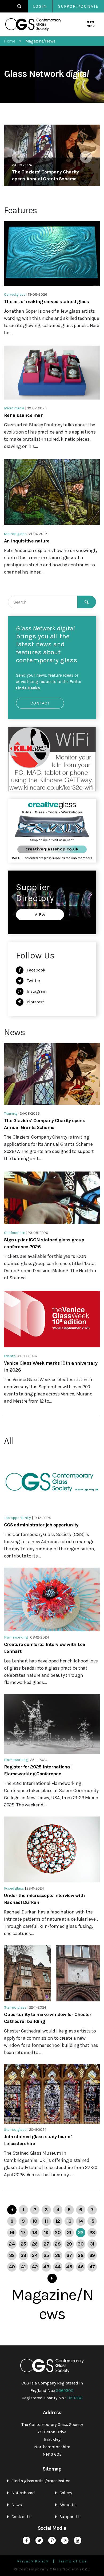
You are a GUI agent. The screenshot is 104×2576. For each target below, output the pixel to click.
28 (58, 2244)
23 (92, 2233)
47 (92, 2267)
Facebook (36, 970)
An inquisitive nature (27, 541)
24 (12, 2244)
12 (58, 2221)
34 (35, 2255)
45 (69, 2267)
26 (35, 2244)
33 (23, 2255)
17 (23, 2233)
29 (69, 2244)
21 (69, 2233)
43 (46, 2267)
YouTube (78, 2540)
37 (69, 2255)
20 (58, 2233)
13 (69, 2221)
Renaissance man (24, 415)
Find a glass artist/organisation (41, 2481)
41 (23, 2267)
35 (46, 2255)
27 (46, 2244)
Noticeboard (23, 2493)
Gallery (66, 2493)
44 (58, 2267)
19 (46, 2233)
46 (81, 2267)
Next (86, 157)
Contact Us (21, 2517)
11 (46, 2221)
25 (23, 2244)
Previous (18, 157)
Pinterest (35, 1002)
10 (35, 2221)
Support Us (70, 2517)
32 (12, 2255)
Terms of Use (73, 2561)
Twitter (33, 981)
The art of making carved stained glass (47, 302)
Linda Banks (28, 688)
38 (81, 2255)
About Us (68, 2505)
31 (92, 2244)
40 (12, 2267)
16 (12, 2233)
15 (92, 2221)
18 (35, 2233)
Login (40, 6)
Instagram (37, 991)
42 (35, 2267)
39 (92, 2255)
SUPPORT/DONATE (78, 6)
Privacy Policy (33, 2561)
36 (58, 2255)
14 (81, 2221)
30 (81, 2244)
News (17, 2505)
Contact (40, 703)
